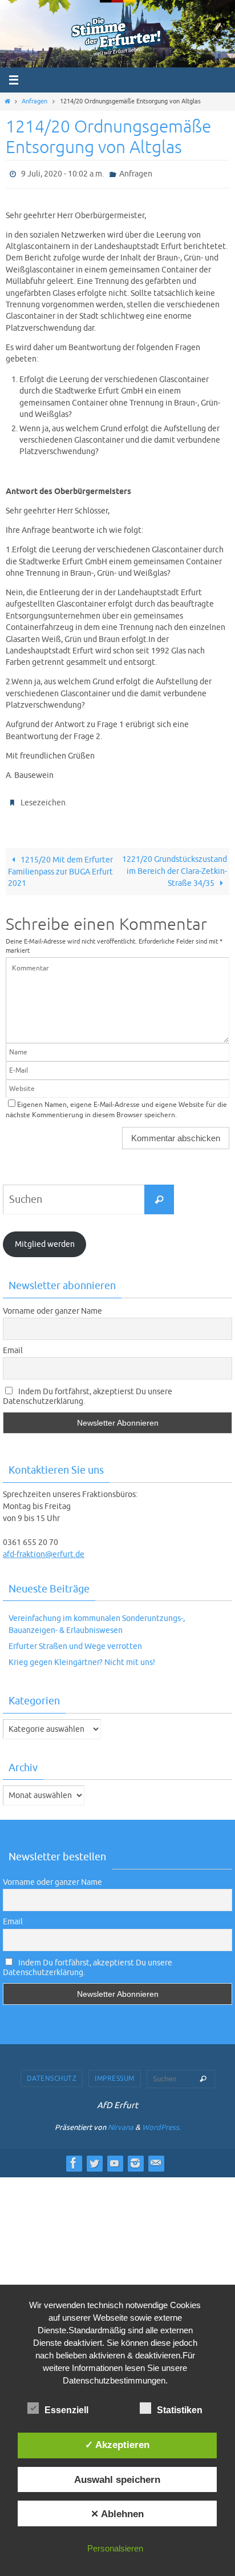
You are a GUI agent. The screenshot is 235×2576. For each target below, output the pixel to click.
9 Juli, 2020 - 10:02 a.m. (62, 173)
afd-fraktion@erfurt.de (44, 1549)
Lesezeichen (43, 799)
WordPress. (161, 2122)
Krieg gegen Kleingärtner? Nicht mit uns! (82, 1657)
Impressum (115, 2073)
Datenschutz (52, 2073)
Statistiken (180, 2410)
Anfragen (35, 101)
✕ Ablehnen (117, 2514)
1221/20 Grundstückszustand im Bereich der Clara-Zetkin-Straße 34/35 (175, 866)
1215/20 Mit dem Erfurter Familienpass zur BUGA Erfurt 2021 (60, 866)
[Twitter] (94, 2158)
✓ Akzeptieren (117, 2445)
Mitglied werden (45, 1239)
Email (13, 1345)
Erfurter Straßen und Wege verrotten (75, 1641)
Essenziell (66, 2410)
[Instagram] (135, 2158)
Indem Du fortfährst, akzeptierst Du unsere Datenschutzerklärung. (88, 1391)
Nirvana (121, 2122)
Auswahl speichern (117, 2479)
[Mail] (156, 2158)
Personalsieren (115, 2548)
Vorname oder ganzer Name (52, 1305)
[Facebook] (74, 2158)
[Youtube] (115, 2158)
